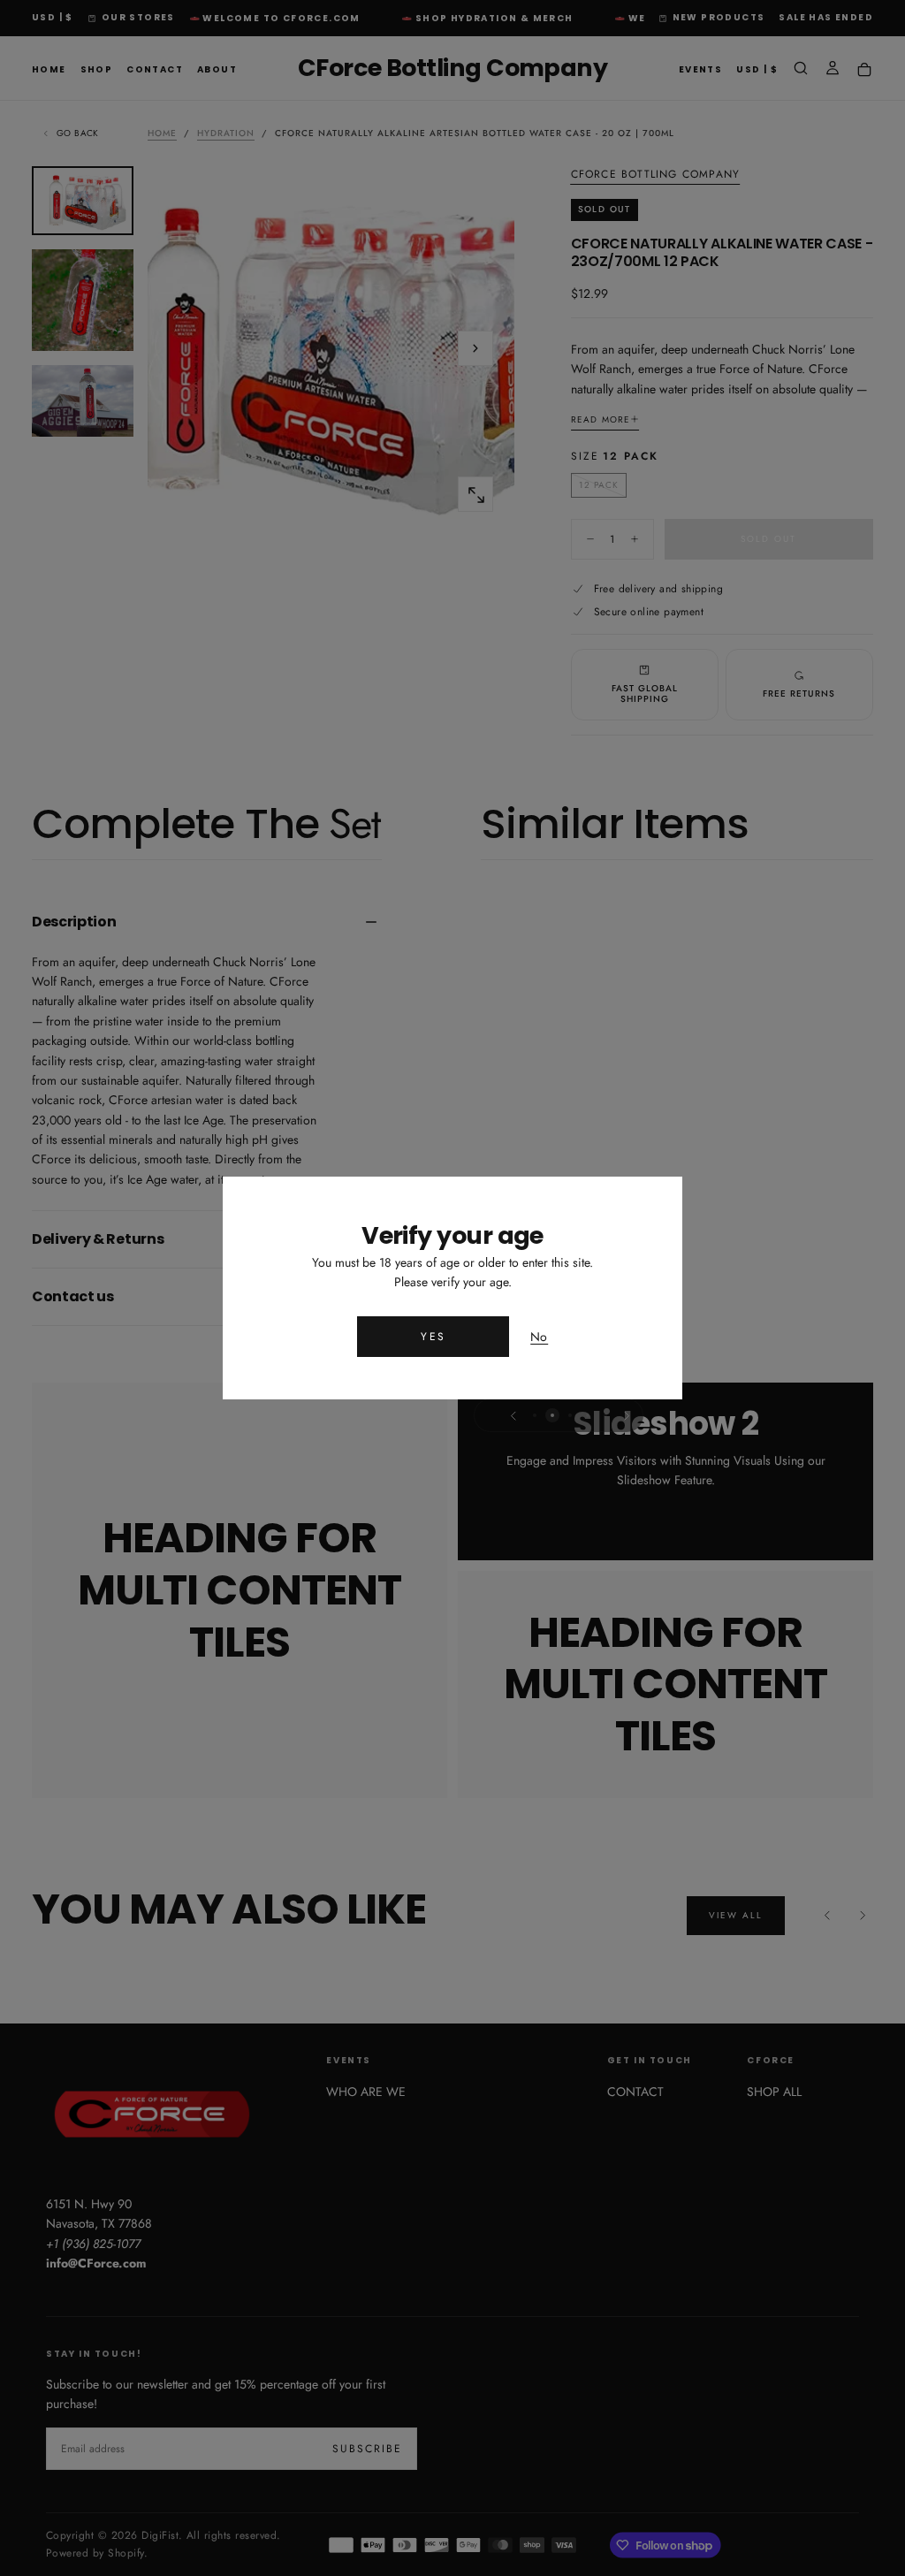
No (539, 1338)
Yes (433, 1337)
